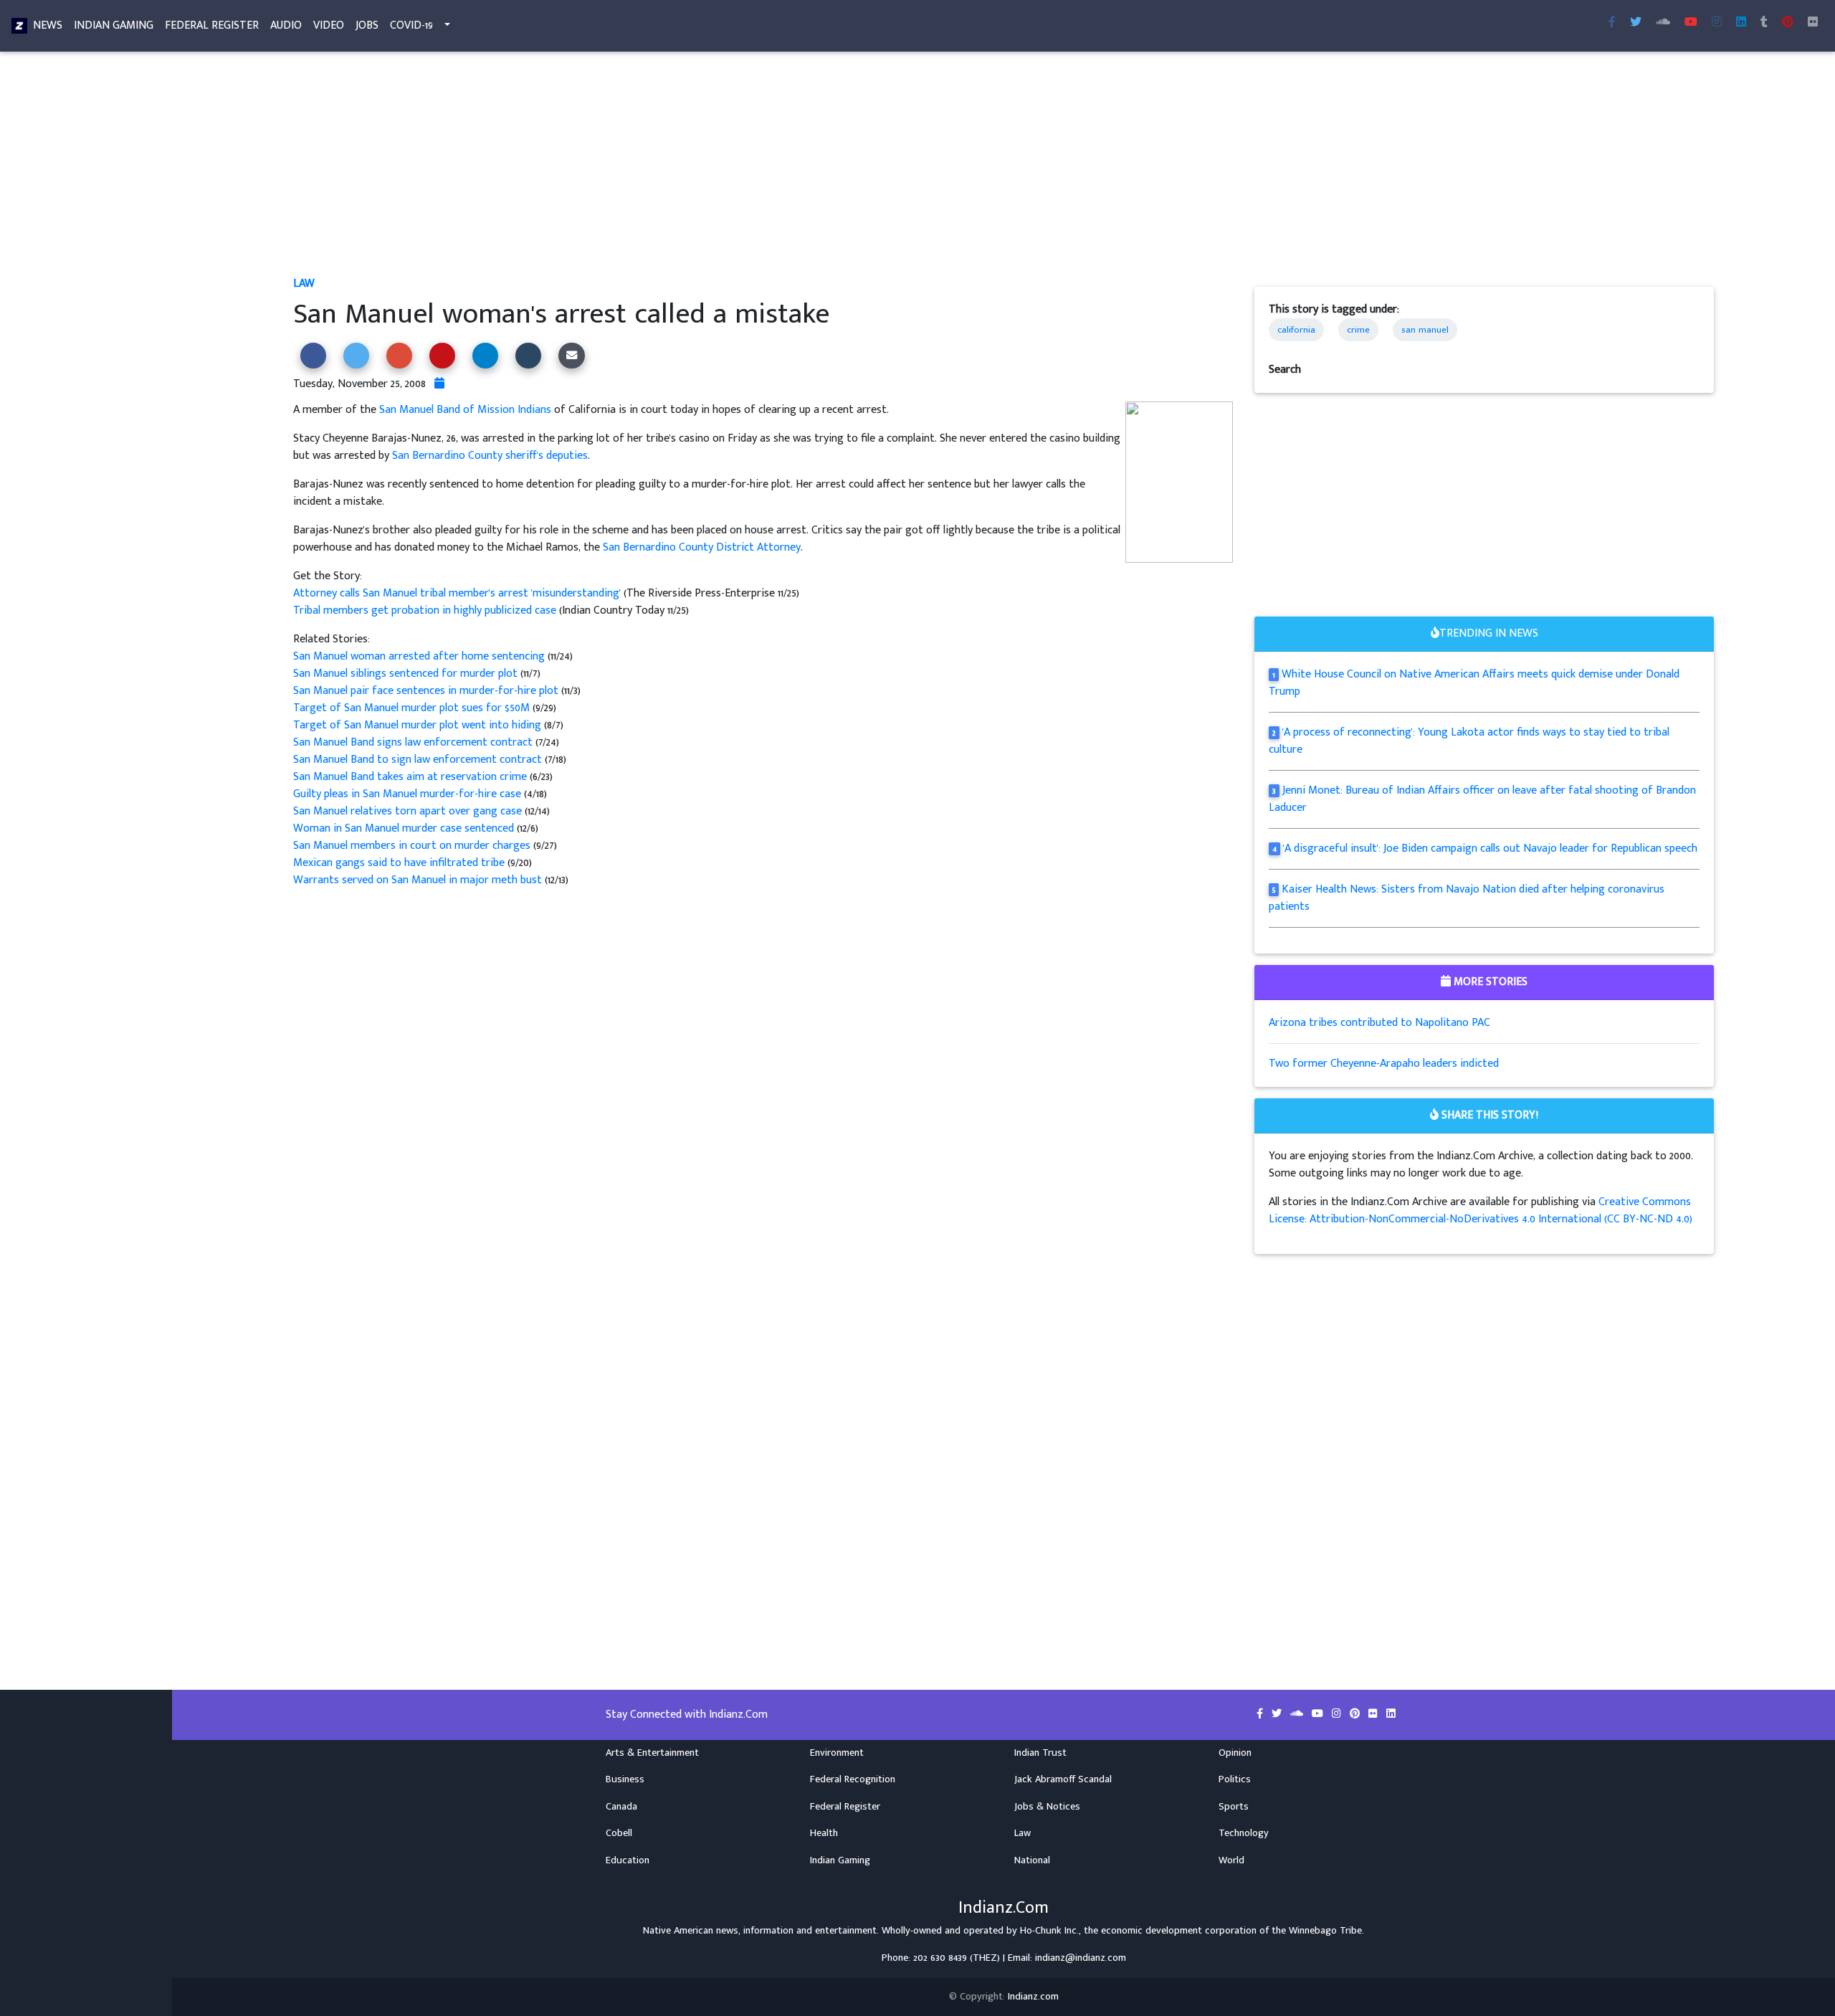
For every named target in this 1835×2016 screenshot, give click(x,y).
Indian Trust (1040, 1753)
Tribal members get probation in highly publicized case (425, 610)
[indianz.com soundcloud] (1663, 23)
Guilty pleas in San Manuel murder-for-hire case (407, 794)
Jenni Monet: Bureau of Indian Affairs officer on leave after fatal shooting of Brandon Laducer (1482, 799)
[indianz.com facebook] (1612, 23)
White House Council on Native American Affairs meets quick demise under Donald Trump (1474, 683)
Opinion (1235, 1753)
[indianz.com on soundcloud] (1298, 1714)
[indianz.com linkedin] (1741, 23)
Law (304, 284)
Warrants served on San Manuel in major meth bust (419, 880)
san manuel (1425, 330)
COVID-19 (411, 25)
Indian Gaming (114, 25)
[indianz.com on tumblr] (1764, 23)
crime (1358, 330)
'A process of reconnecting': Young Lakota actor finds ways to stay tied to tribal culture (1469, 741)
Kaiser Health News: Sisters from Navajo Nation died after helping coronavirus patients (1467, 898)
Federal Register (212, 25)
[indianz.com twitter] (1636, 23)
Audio (286, 25)
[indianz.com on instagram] (1338, 1714)
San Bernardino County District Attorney (702, 547)
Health (824, 1833)
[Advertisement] (723, 169)
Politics (1235, 1779)
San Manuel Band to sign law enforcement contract (419, 760)
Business (625, 1779)
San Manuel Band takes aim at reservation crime (410, 777)
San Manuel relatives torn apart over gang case (409, 811)
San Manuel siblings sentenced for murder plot (407, 674)
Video (329, 25)
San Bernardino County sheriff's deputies (490, 456)
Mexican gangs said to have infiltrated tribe (400, 863)
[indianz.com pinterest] (1788, 23)
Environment (837, 1753)
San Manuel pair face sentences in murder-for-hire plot (427, 691)
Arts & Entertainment (652, 1753)
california (1296, 330)
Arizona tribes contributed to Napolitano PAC (1379, 1023)
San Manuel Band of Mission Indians (465, 410)
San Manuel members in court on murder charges (413, 846)
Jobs (367, 25)
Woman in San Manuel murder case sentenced (405, 828)
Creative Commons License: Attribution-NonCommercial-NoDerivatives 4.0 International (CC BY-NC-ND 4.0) (1481, 1211)
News (48, 25)
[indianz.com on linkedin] (1391, 1714)
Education (628, 1860)
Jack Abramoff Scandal (1063, 1779)
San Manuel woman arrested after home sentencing (420, 656)
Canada (621, 1807)
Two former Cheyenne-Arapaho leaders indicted (1384, 1064)
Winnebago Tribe (1325, 1931)
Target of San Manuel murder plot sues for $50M (411, 708)
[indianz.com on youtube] (1691, 23)
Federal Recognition (853, 1779)
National (1032, 1860)
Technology (1244, 1833)
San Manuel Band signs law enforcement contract (414, 742)
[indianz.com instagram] (1717, 23)
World (1231, 1860)
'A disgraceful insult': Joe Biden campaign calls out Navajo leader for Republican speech (1490, 848)
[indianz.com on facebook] (1261, 1714)
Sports (1234, 1807)
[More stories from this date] (439, 384)
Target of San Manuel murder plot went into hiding (417, 725)
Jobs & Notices (1047, 1807)
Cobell (619, 1833)
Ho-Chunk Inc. (1049, 1931)
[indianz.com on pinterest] (1356, 1714)
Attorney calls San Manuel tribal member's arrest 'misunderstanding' (458, 593)
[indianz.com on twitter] (1278, 1714)
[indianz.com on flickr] (1813, 23)
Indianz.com (1033, 1997)
